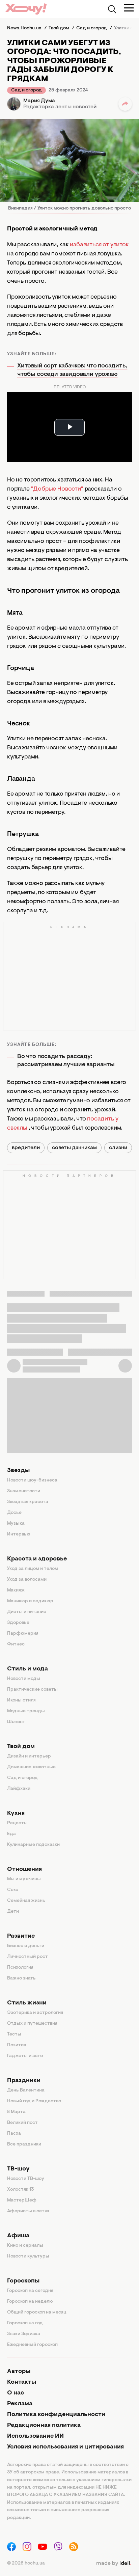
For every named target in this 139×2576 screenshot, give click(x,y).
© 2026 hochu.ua (26, 2564)
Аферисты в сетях (28, 2211)
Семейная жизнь (26, 1901)
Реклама (20, 2404)
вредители (26, 1148)
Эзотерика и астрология (35, 2013)
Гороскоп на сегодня (30, 2291)
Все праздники (24, 2144)
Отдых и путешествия (32, 2024)
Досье (14, 1513)
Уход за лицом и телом (33, 1569)
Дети (13, 1912)
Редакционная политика (44, 2426)
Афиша (18, 2236)
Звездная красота (28, 1502)
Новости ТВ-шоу (26, 2179)
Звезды (18, 1471)
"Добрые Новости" (57, 489)
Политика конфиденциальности (56, 2415)
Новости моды (24, 1679)
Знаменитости (24, 1491)
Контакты (22, 2382)
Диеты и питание (27, 1612)
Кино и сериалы (25, 2246)
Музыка (16, 1524)
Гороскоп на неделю (30, 2302)
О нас (16, 2393)
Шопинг (16, 1722)
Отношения (24, 1869)
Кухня (16, 1813)
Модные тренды (26, 1711)
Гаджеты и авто (25, 2056)
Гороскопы (23, 2281)
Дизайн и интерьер (29, 1756)
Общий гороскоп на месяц (37, 2312)
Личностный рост (27, 1957)
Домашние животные (31, 1767)
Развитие (21, 1936)
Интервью (19, 1534)
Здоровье (18, 1623)
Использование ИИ (35, 2436)
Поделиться (125, 104)
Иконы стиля (21, 1700)
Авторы (19, 2372)
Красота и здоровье (37, 1559)
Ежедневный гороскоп (32, 2345)
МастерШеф (22, 2200)
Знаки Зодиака (24, 2334)
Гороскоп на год (25, 2323)
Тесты (14, 2034)
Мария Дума (39, 101)
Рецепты (17, 1823)
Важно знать (21, 1978)
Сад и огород (26, 90)
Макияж (16, 1590)
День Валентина (26, 2090)
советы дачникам (74, 1148)
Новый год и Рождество (34, 2101)
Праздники (24, 2081)
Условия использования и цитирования (65, 2447)
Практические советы (32, 1690)
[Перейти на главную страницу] (26, 9)
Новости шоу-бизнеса (32, 1480)
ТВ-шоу (18, 2169)
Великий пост (22, 2123)
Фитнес (16, 1644)
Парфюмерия (23, 1634)
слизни (118, 1148)
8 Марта (16, 2112)
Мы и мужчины (24, 1879)
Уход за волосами (27, 1580)
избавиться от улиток (99, 245)
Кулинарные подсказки (33, 1845)
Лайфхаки (19, 1789)
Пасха (14, 2134)
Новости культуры (28, 2256)
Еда (11, 1834)
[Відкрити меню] (129, 8)
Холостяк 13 (21, 2190)
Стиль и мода (27, 1669)
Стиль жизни (27, 2003)
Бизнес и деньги (26, 1946)
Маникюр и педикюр (30, 1601)
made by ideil (114, 2564)
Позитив (17, 2045)
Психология (20, 1968)
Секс (13, 1890)
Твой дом (21, 1747)
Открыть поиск (112, 9)
